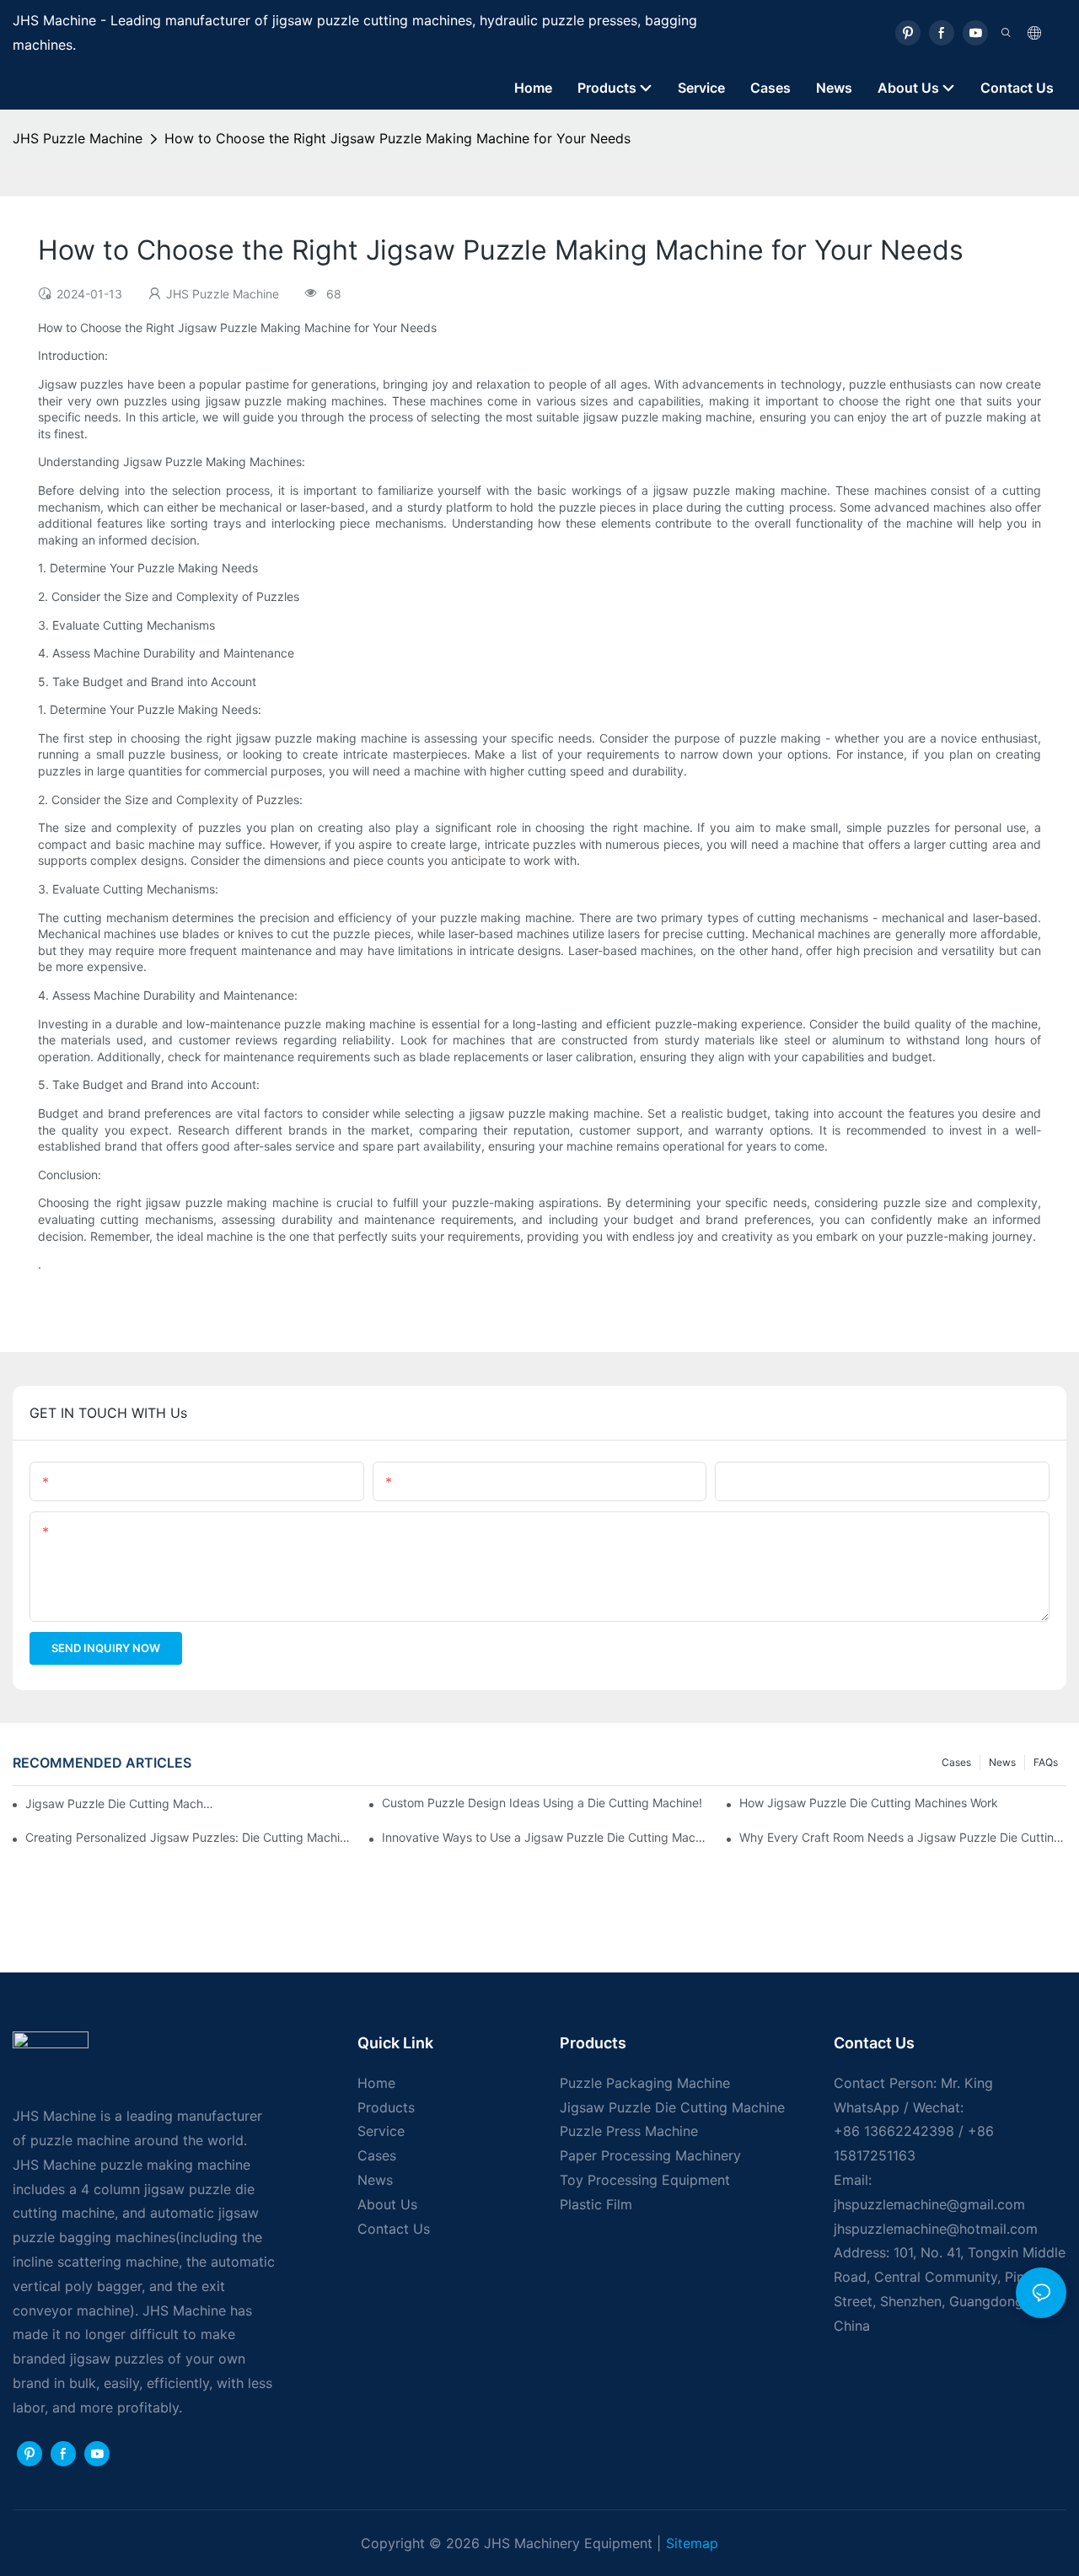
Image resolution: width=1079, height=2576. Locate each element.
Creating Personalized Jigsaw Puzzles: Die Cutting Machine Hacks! (189, 1837)
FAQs (1046, 1762)
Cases (956, 1762)
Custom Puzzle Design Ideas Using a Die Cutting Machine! (542, 1803)
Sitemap (692, 2543)
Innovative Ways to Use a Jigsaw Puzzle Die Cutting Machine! (545, 1837)
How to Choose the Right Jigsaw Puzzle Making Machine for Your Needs (397, 138)
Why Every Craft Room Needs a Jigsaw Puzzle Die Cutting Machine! (903, 1837)
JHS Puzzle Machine (78, 138)
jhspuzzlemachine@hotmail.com (936, 2229)
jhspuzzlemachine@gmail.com (929, 2204)
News (1002, 1762)
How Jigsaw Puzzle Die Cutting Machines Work (869, 1803)
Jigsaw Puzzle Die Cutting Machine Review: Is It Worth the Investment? (120, 1803)
